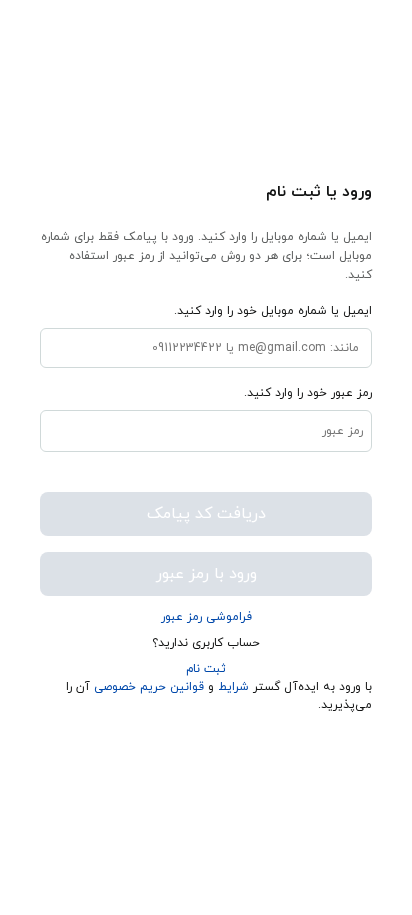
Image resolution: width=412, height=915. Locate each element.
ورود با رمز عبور (206, 574)
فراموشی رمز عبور (206, 617)
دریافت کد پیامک (206, 514)
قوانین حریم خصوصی (147, 687)
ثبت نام (206, 669)
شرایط (233, 687)
